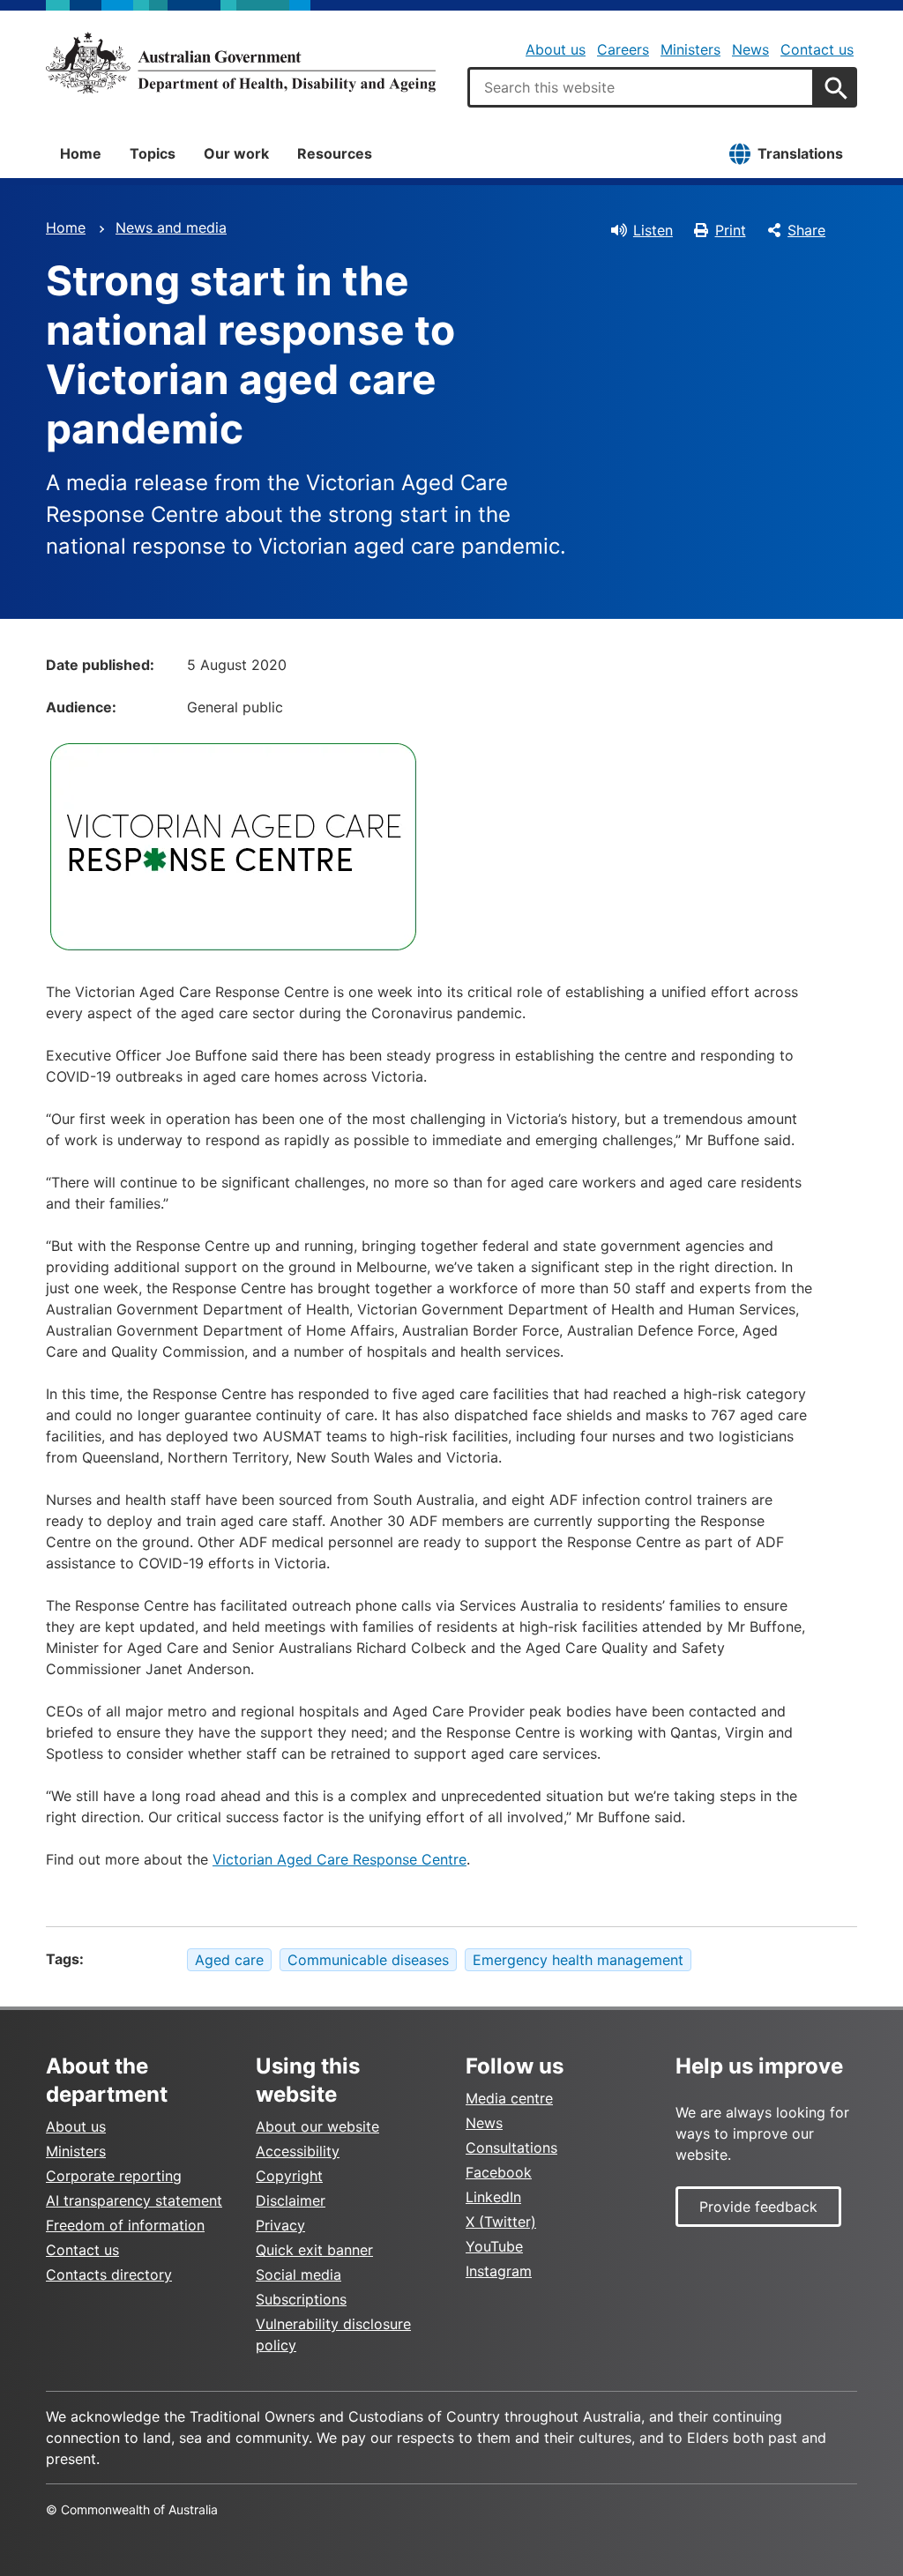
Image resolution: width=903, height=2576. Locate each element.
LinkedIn (493, 2197)
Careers (623, 49)
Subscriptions (301, 2299)
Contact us (817, 49)
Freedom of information (125, 2225)
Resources (335, 153)
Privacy (280, 2225)
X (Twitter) (501, 2222)
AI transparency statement (134, 2200)
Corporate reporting (114, 2176)
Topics (153, 153)
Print (731, 230)
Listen (653, 230)
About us (556, 49)
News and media (171, 227)
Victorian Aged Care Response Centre (340, 1859)
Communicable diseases (368, 1960)
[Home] (241, 63)
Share (806, 230)
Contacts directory (109, 2274)
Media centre (509, 2098)
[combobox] (641, 87)
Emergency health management (578, 1960)
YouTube (494, 2246)
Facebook (499, 2172)
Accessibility (298, 2151)
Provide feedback (758, 2207)
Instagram (499, 2271)
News (750, 49)
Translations (800, 153)
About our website (317, 2126)
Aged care (229, 1960)
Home (81, 153)
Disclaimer (291, 2200)
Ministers (690, 49)
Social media (299, 2274)
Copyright (289, 2176)
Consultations (511, 2148)
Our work (236, 153)
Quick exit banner (314, 2250)
